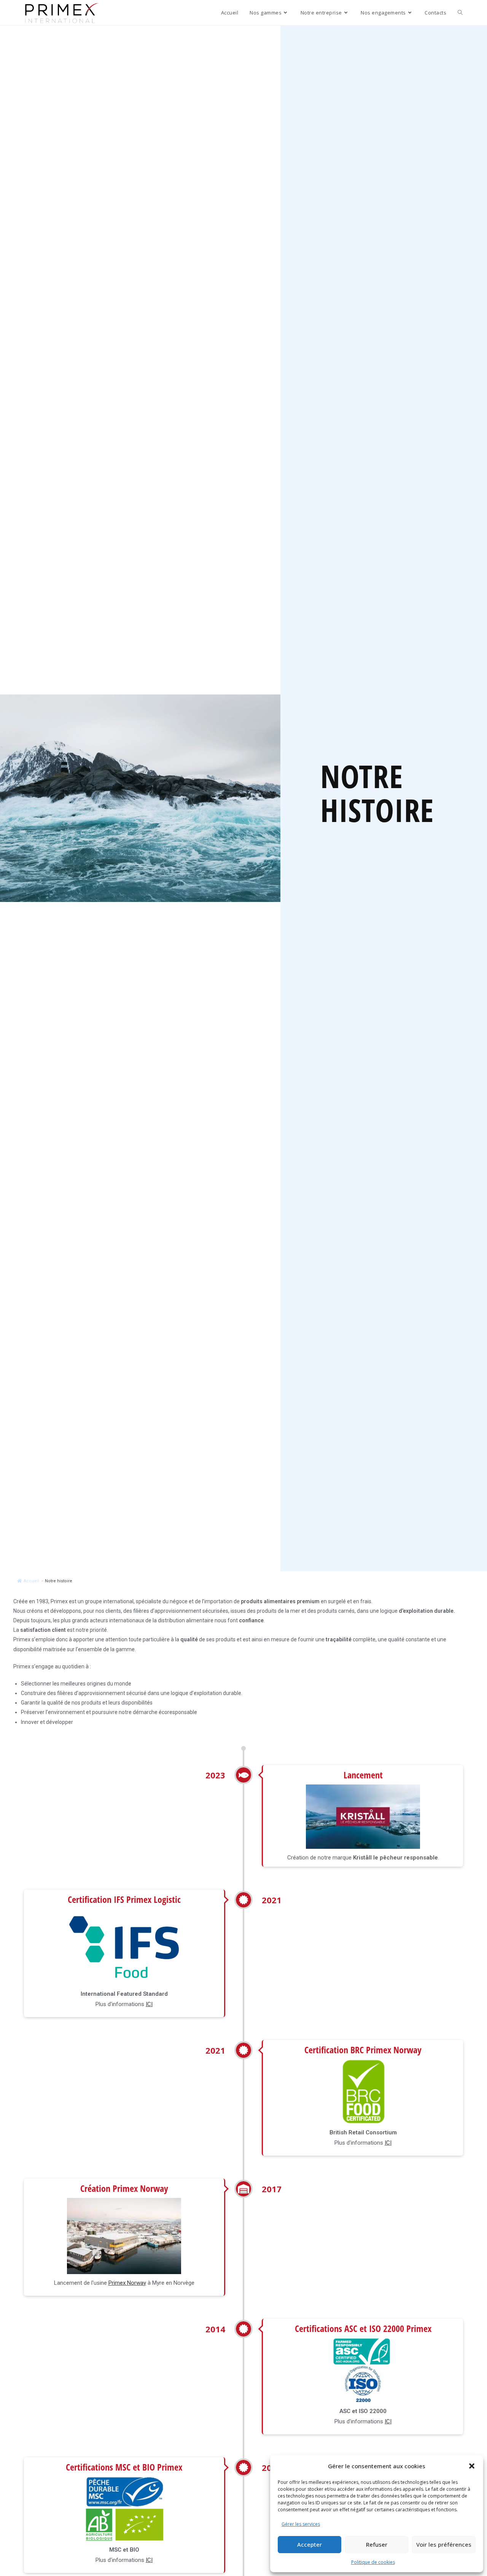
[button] (472, 2466)
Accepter (310, 2544)
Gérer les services (301, 2524)
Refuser (377, 2544)
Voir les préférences (444, 2544)
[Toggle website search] (460, 13)
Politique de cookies (373, 2562)
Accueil (31, 1581)
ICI (149, 2004)
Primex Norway (127, 2282)
